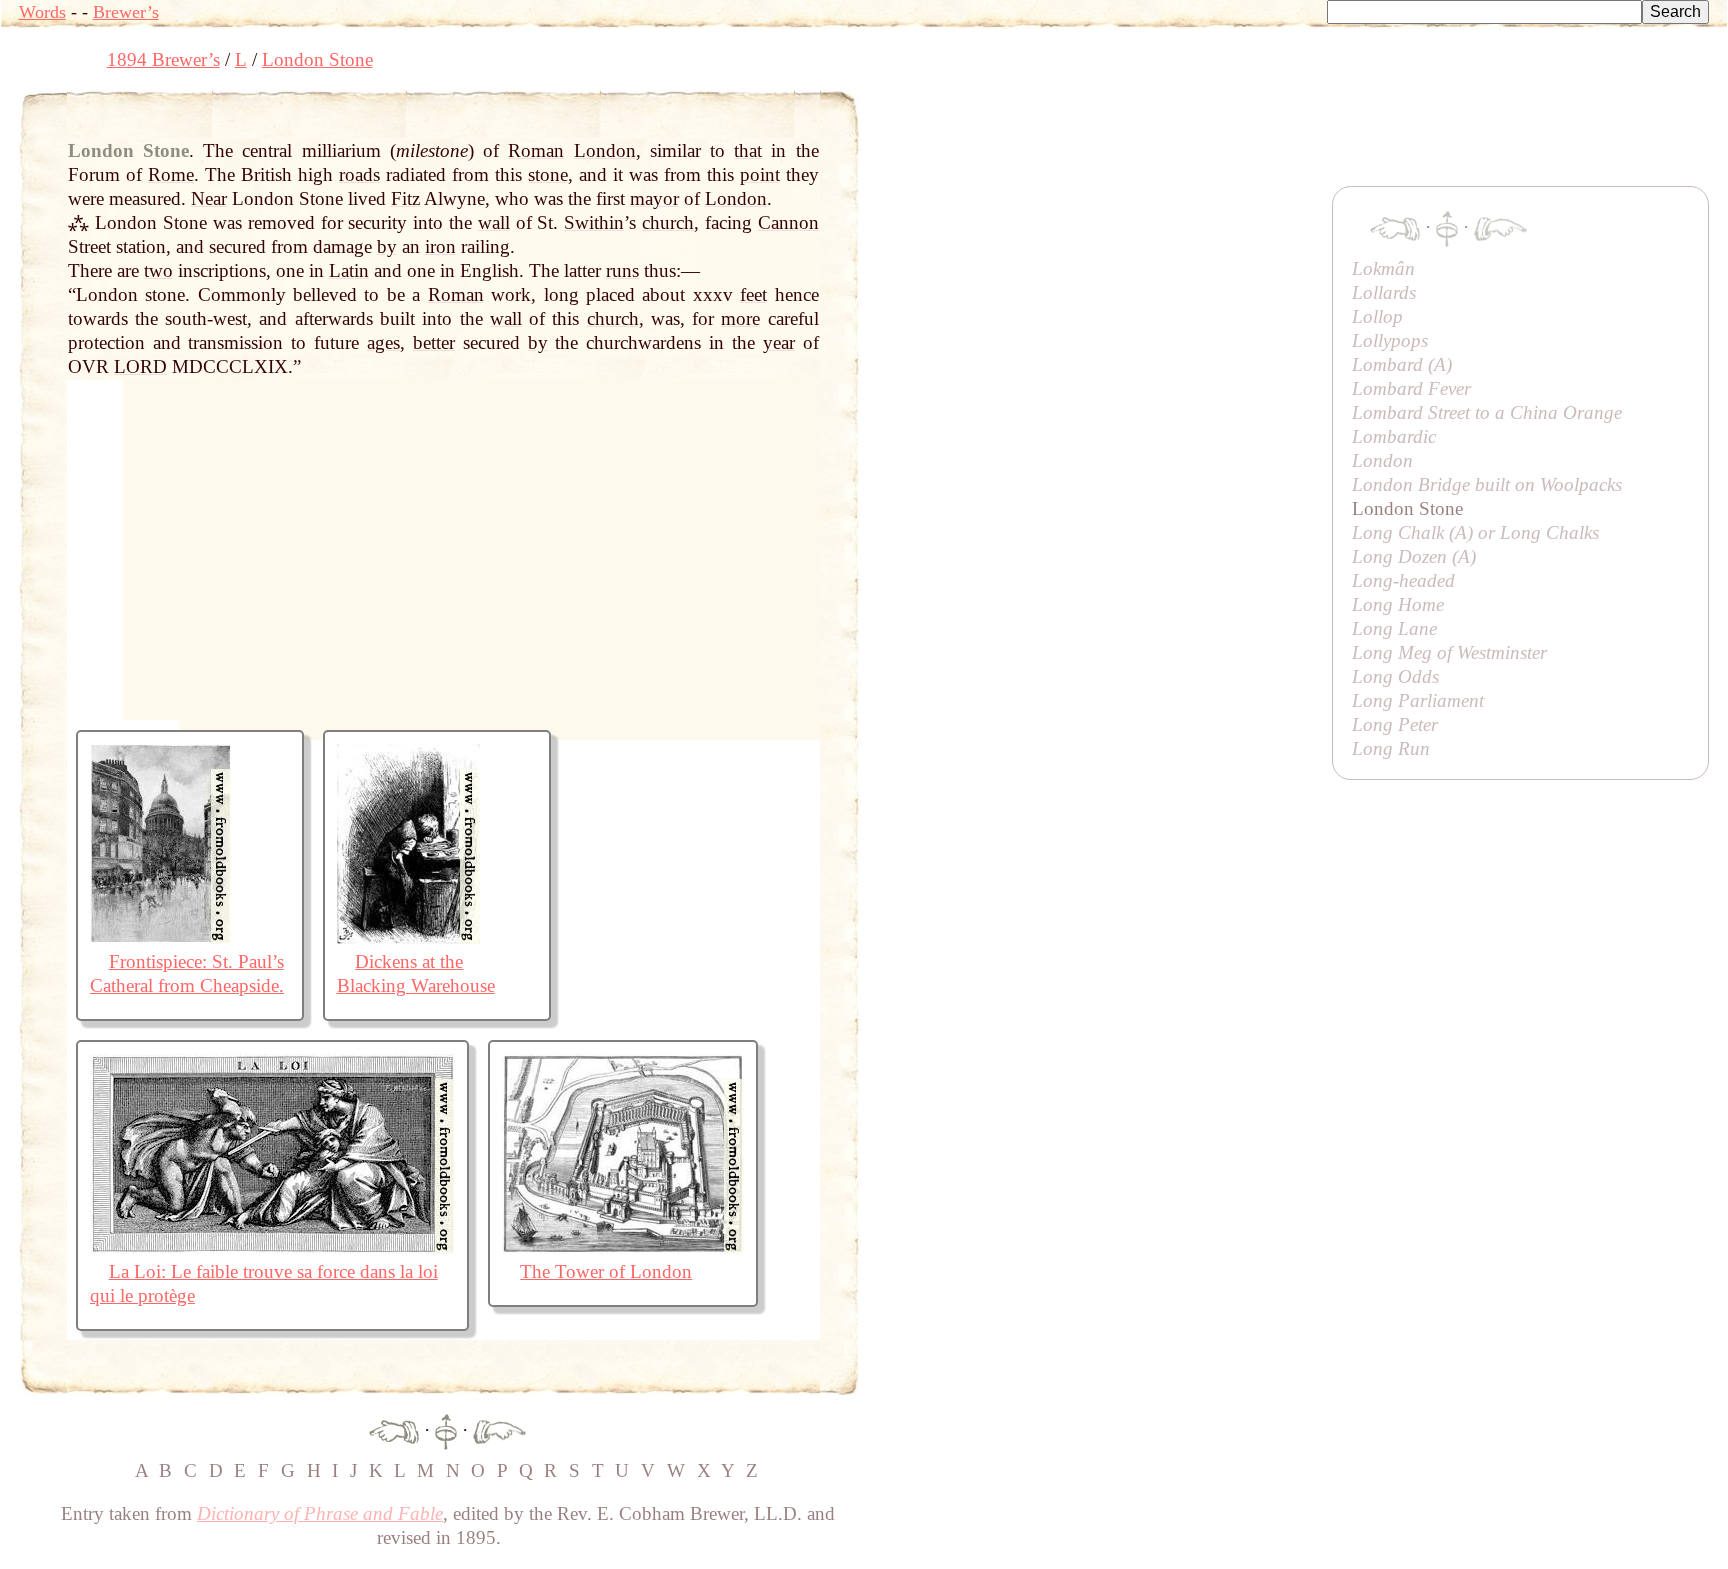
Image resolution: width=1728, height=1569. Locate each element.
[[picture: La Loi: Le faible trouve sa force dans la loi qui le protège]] (272, 1247)
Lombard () (1402, 364)
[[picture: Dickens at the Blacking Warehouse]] (408, 937)
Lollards (1384, 292)
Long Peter (1395, 724)
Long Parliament (1418, 700)
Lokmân (1383, 268)
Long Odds (1395, 676)
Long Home (1398, 604)
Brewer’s (126, 12)
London (1382, 460)
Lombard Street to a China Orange (1487, 412)
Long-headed (1403, 580)
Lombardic (1394, 436)
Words (42, 12)
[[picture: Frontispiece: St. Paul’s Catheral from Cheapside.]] (160, 937)
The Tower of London (606, 1271)
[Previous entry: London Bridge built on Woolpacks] (394, 1429)
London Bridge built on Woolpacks (1487, 484)
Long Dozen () (1414, 556)
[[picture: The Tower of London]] (623, 1247)
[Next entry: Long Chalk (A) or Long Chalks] (499, 1429)
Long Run (1391, 748)
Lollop (1377, 316)
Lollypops (1390, 340)
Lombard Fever (1411, 388)
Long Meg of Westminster (1449, 652)
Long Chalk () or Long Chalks (1475, 532)
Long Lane (1394, 628)
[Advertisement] (1223, 135)
